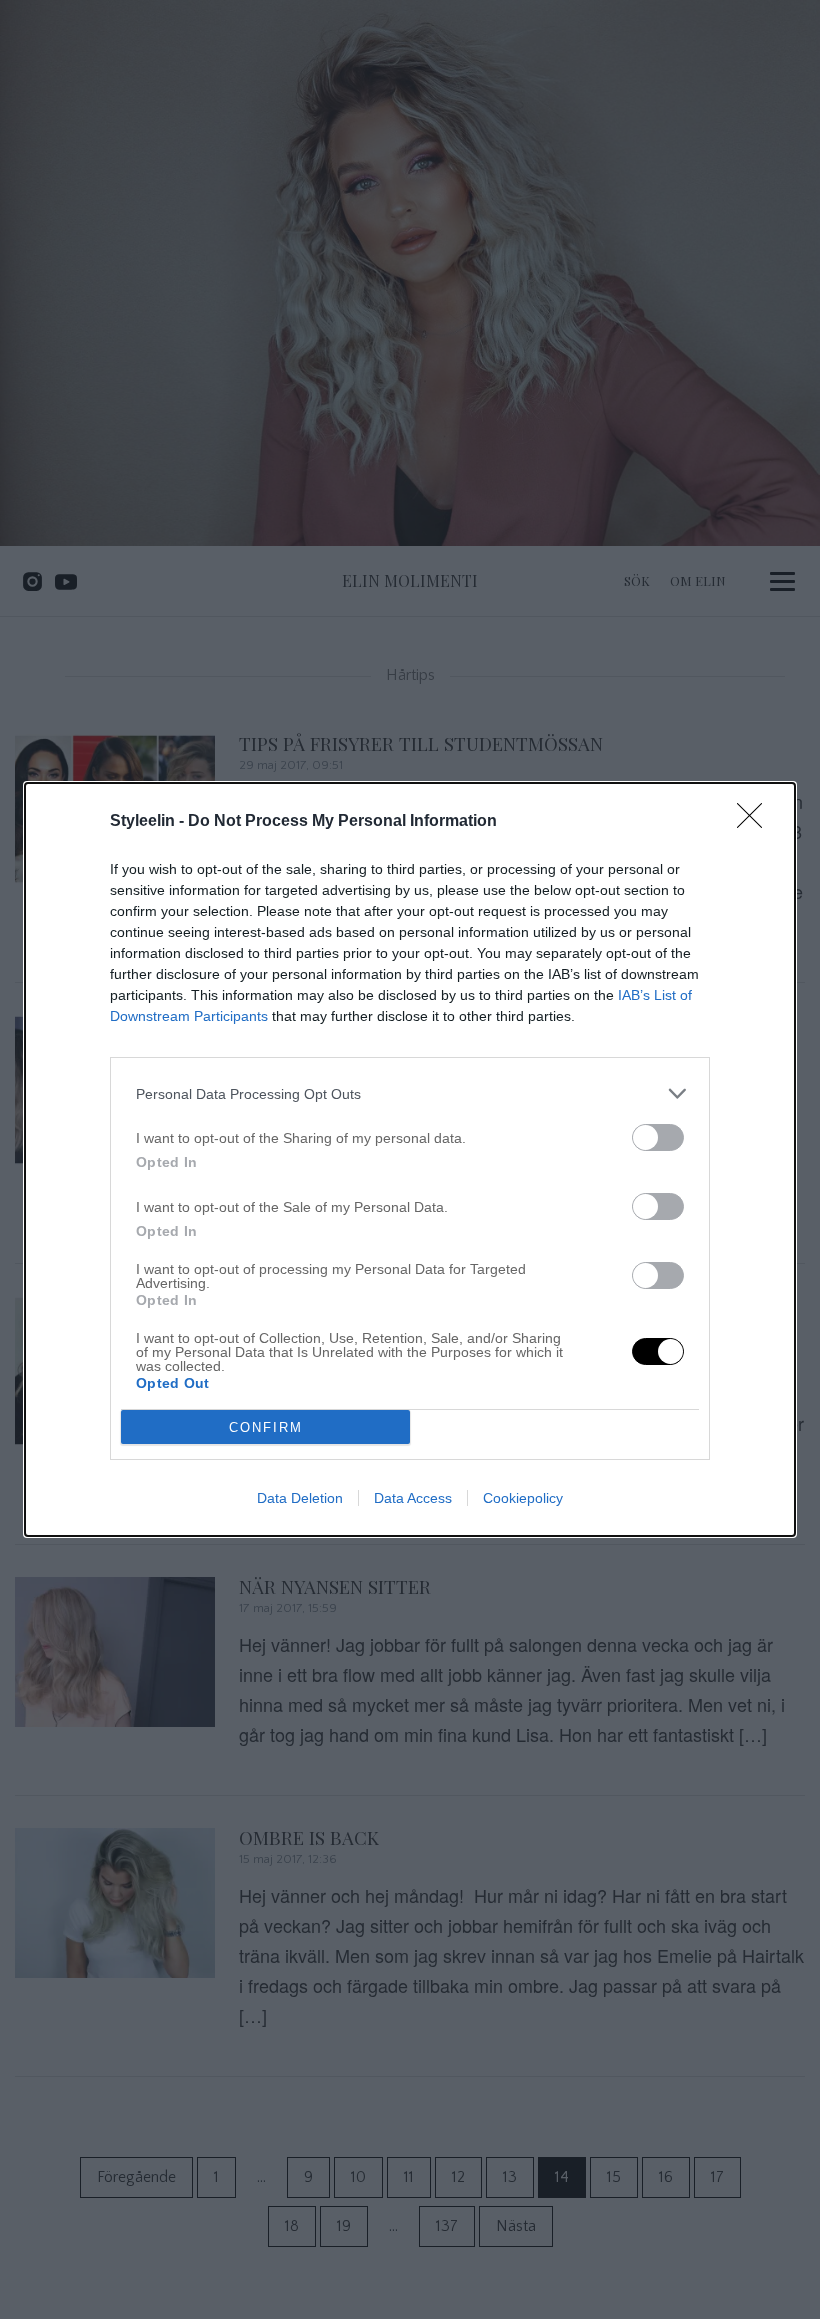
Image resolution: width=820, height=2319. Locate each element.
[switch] (658, 1137)
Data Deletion (300, 1498)
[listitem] (410, 1093)
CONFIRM (266, 1427)
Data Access (413, 1498)
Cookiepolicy (523, 1498)
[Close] (756, 822)
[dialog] (410, 1159)
